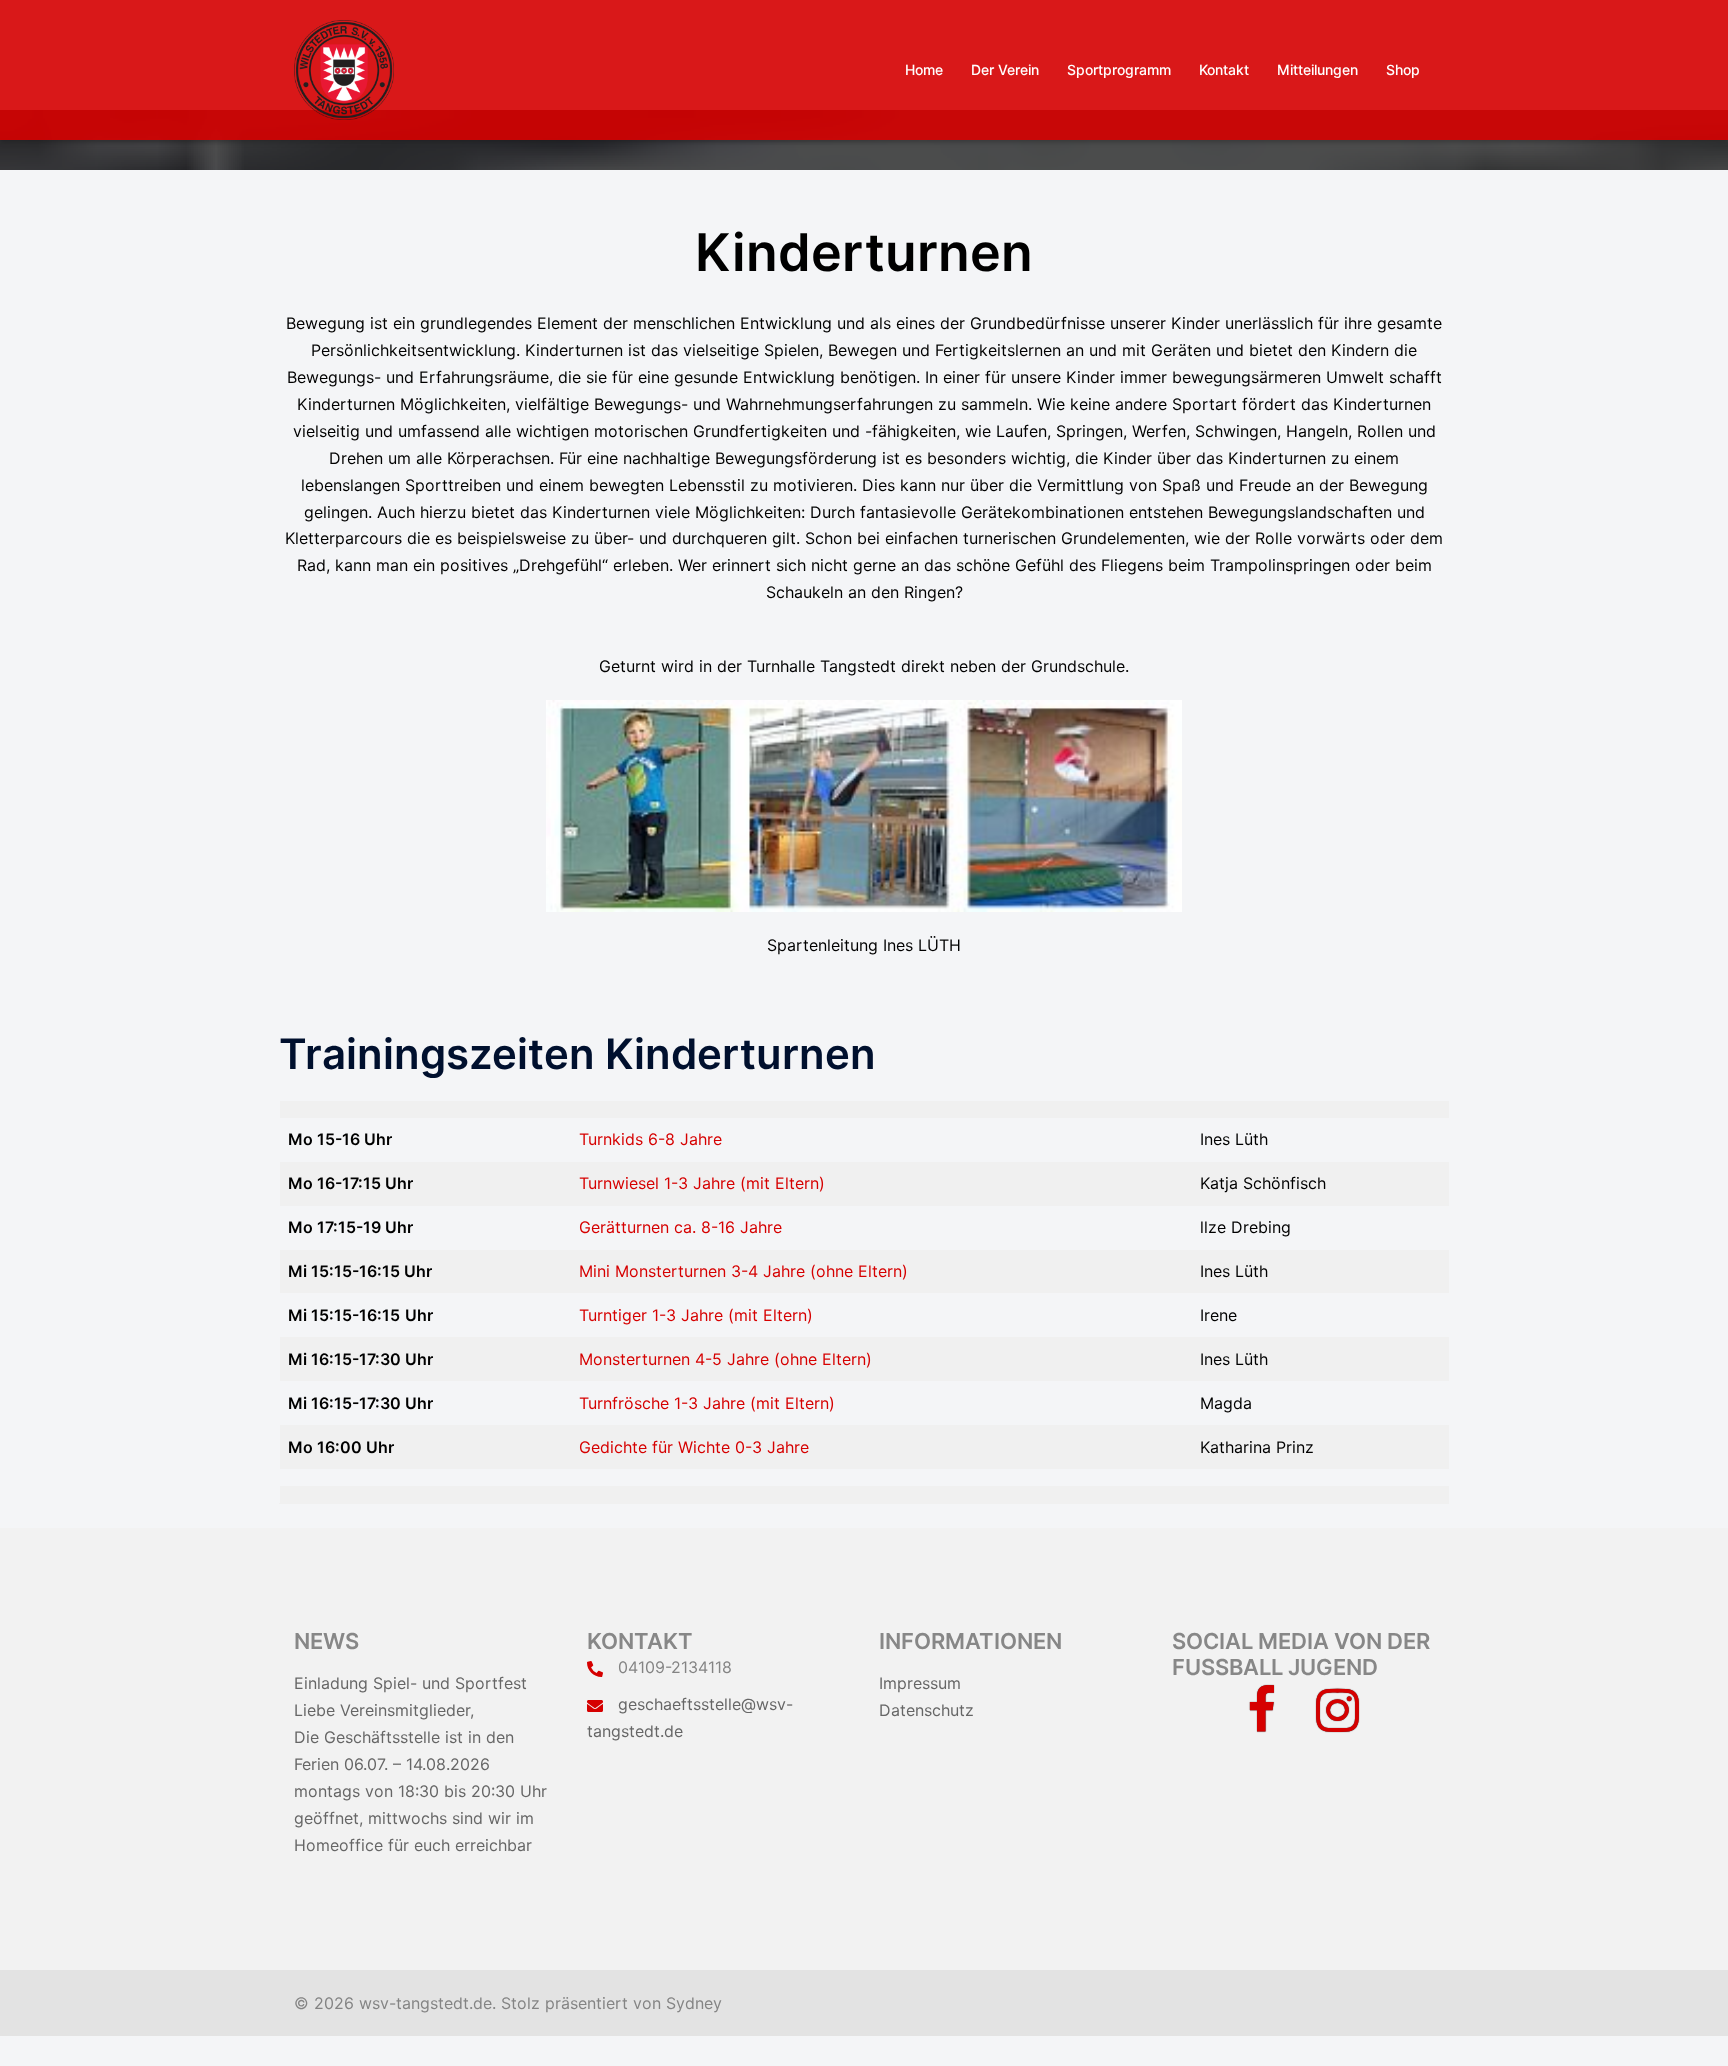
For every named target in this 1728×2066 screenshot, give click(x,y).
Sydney (694, 2003)
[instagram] (1337, 1722)
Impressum (920, 1683)
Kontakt (1224, 69)
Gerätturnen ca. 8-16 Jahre (680, 1227)
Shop (1403, 69)
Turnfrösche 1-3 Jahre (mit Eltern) (707, 1403)
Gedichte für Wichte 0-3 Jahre (694, 1447)
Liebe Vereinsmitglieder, (384, 1710)
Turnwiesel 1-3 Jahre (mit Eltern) (702, 1183)
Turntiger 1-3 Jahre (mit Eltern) (696, 1315)
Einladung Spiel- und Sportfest (410, 1683)
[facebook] (1261, 1722)
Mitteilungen (1317, 69)
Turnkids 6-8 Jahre (650, 1139)
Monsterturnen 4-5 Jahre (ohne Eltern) (725, 1359)
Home (924, 69)
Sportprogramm (1119, 69)
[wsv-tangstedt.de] (344, 68)
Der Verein (1005, 69)
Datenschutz (926, 1710)
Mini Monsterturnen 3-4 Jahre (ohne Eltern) (743, 1271)
